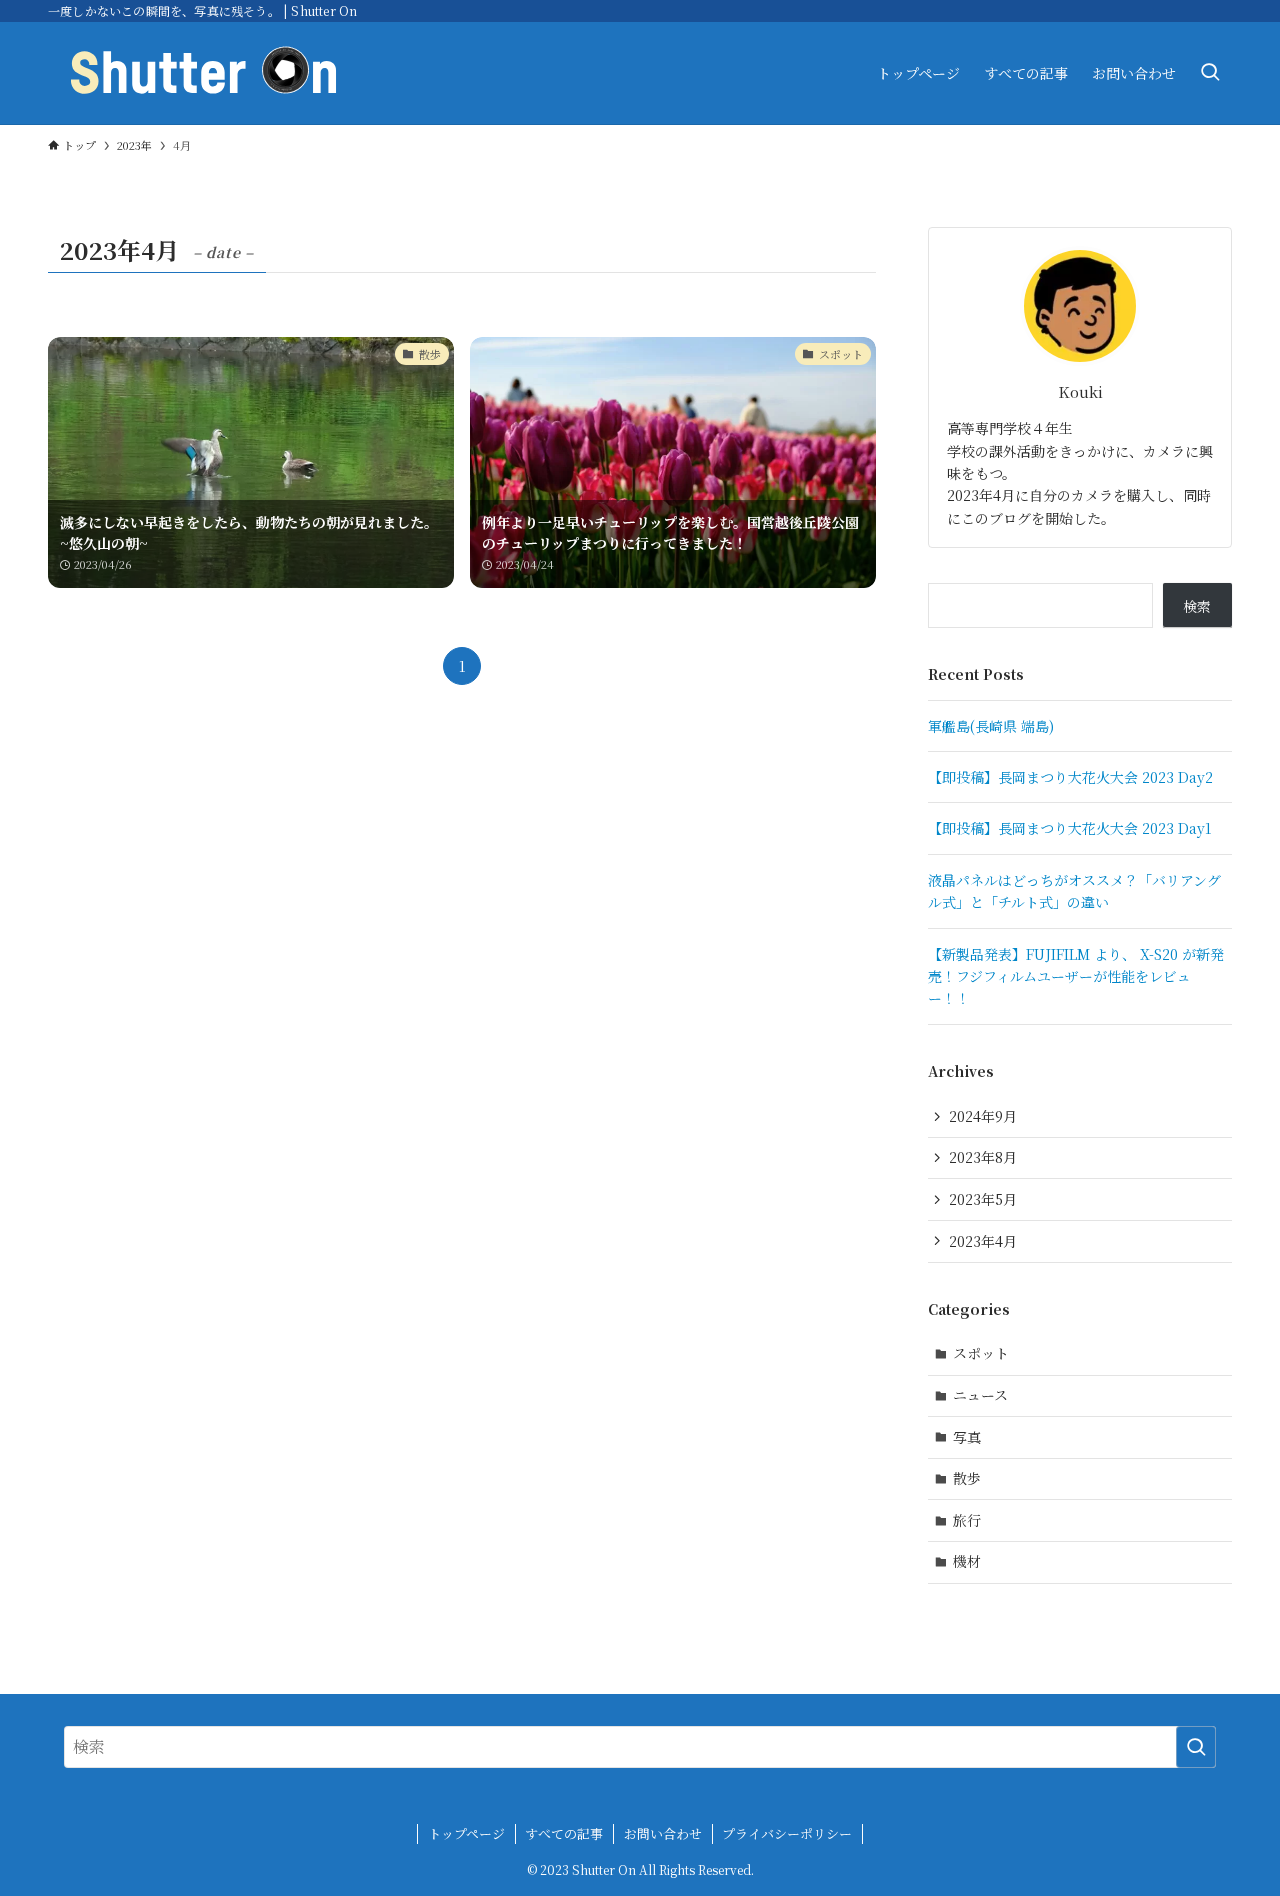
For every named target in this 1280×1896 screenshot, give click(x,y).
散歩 (967, 1478)
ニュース (980, 1395)
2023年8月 (983, 1157)
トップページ (466, 1833)
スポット (981, 1353)
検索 (1197, 606)
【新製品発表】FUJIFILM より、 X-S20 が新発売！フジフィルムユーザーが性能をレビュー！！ (1076, 976)
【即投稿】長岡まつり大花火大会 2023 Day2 (1070, 777)
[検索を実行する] (1196, 1747)
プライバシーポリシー (787, 1833)
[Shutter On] (203, 73)
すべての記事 (564, 1833)
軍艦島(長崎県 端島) (991, 726)
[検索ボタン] (1210, 73)
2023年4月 (983, 1241)
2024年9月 (983, 1116)
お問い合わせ (663, 1833)
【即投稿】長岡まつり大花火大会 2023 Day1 (1069, 828)
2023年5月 (983, 1199)
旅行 (967, 1520)
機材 (967, 1561)
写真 (967, 1437)
